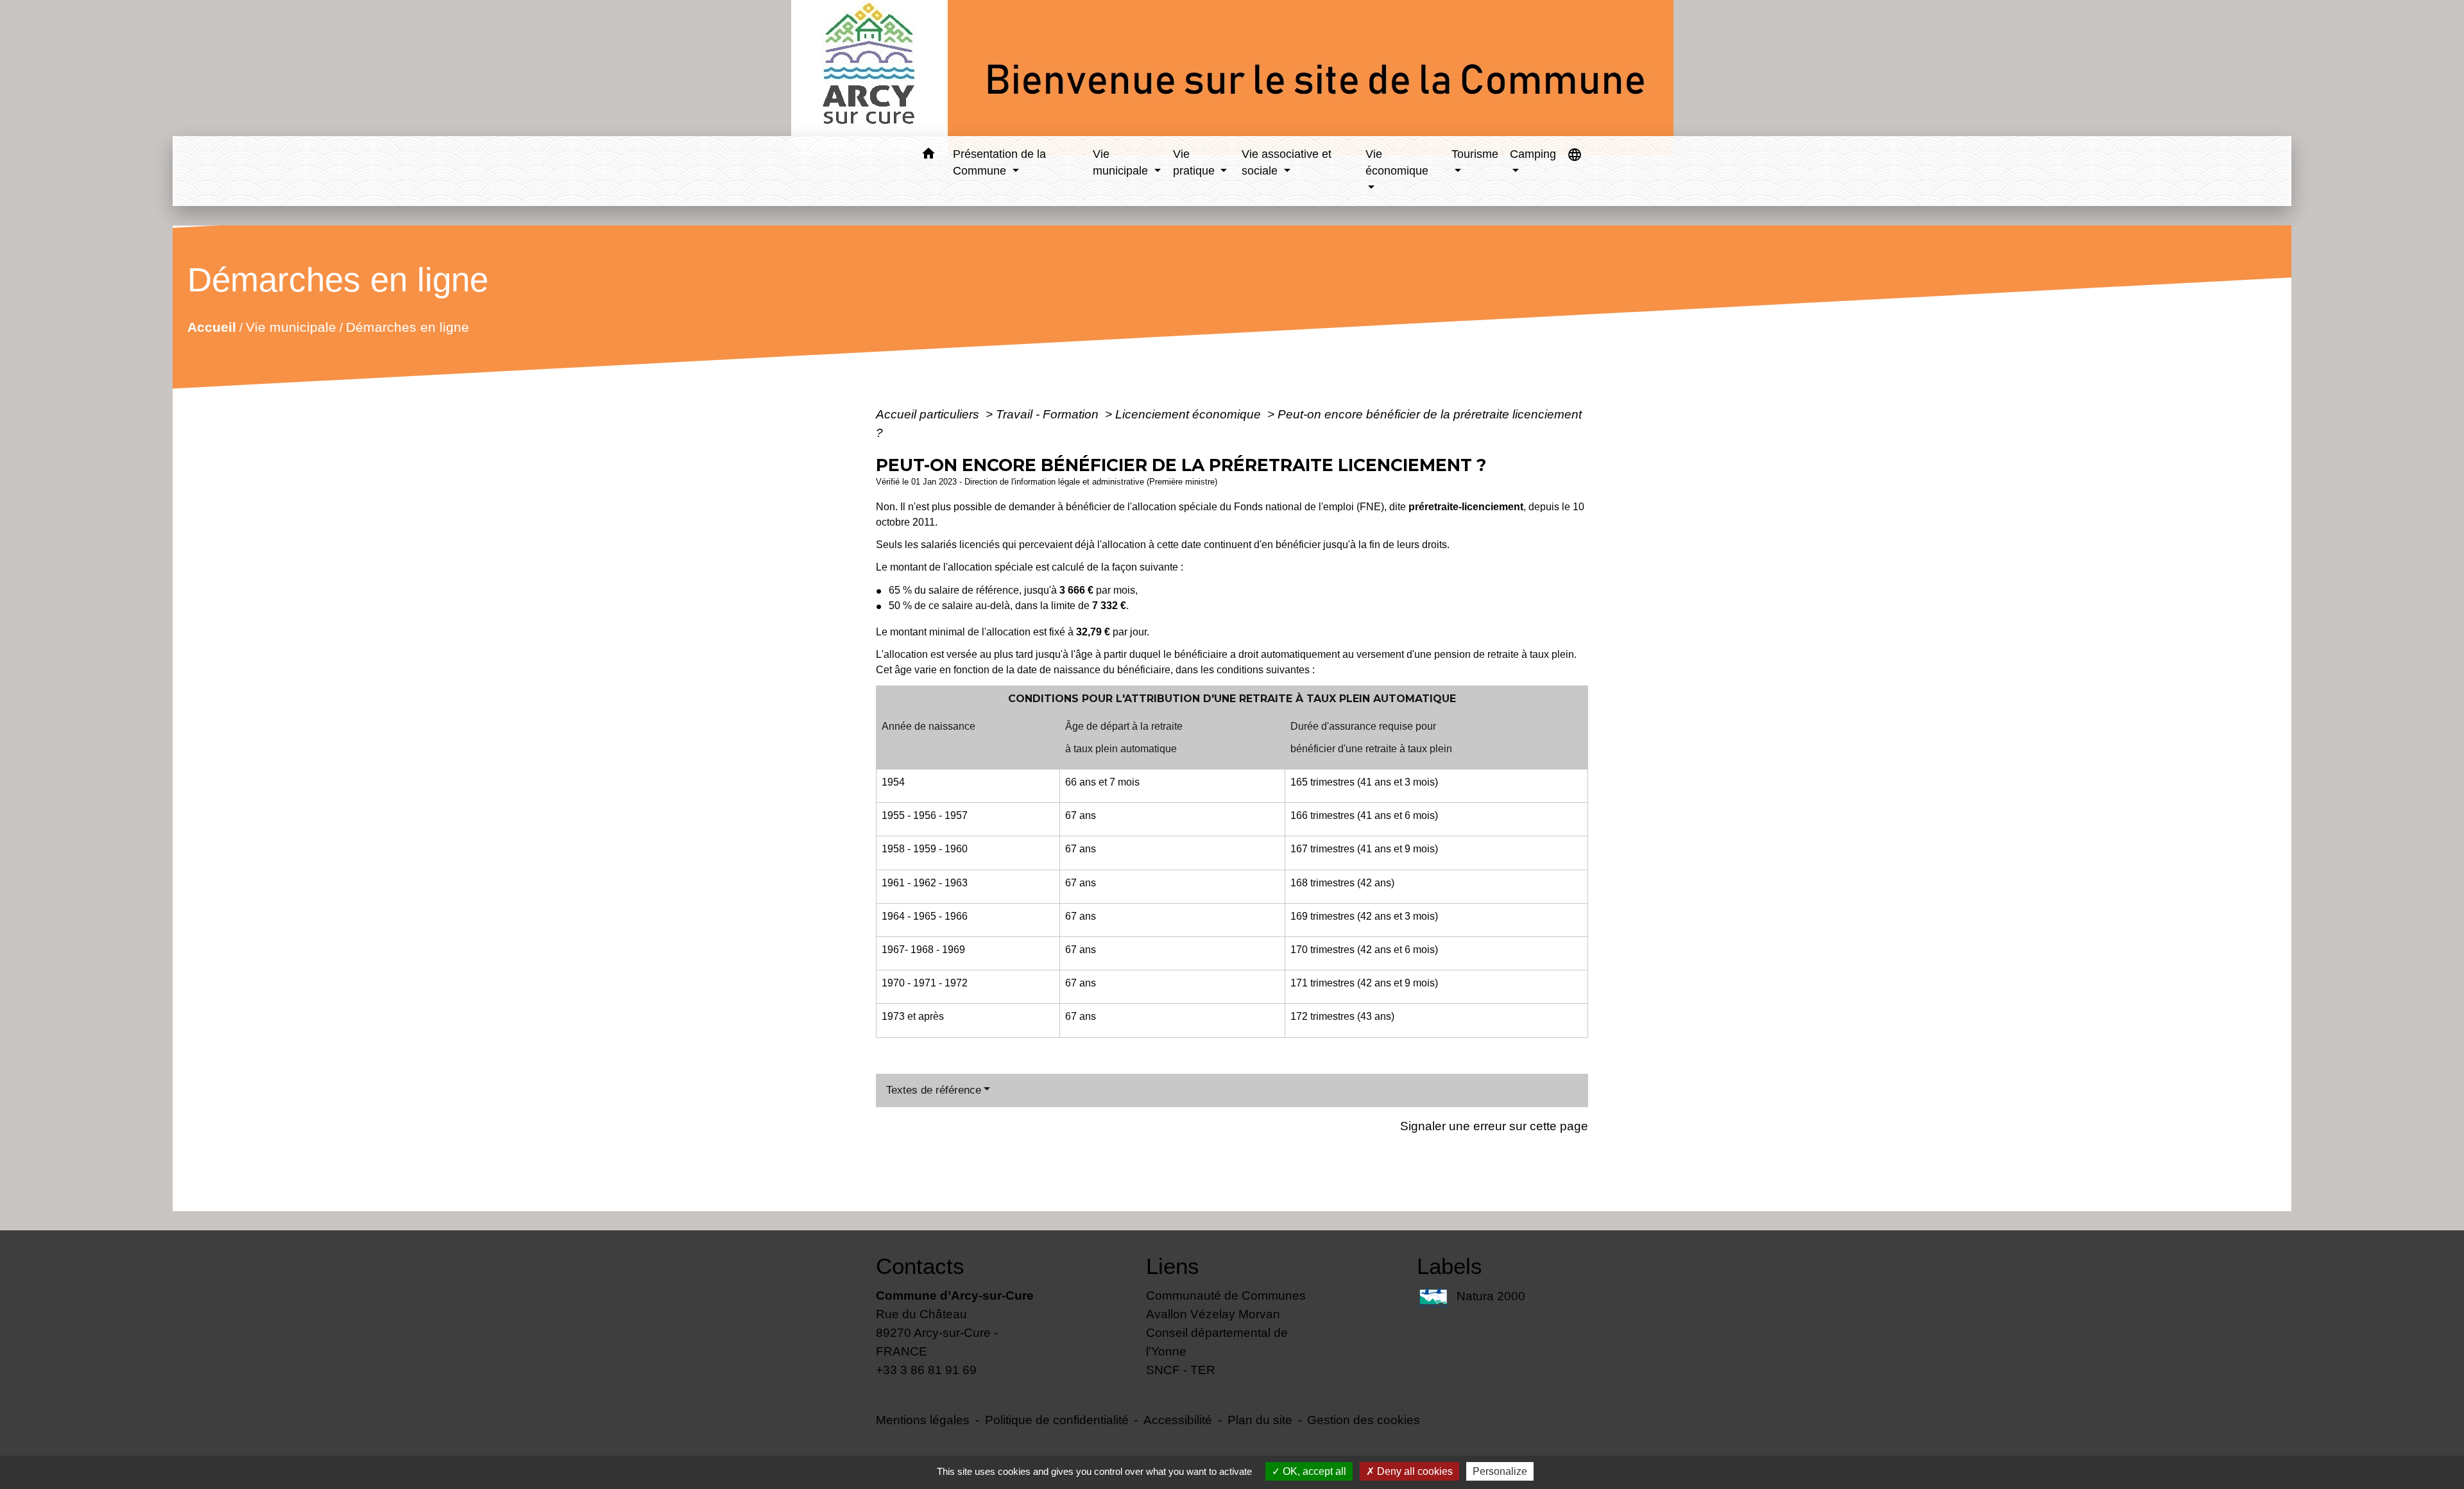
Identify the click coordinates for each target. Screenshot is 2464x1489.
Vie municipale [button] (1122, 162)
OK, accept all (1313, 1471)
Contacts (920, 1266)
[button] (928, 156)
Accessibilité (1178, 1420)
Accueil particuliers (929, 414)
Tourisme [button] (1475, 154)
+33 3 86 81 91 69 (926, 1370)
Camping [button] (1533, 154)
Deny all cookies (1414, 1471)
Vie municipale (290, 327)
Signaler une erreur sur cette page (1494, 1126)
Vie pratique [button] (1195, 162)
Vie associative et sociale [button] (1287, 162)
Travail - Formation (1049, 414)
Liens (1173, 1266)
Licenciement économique (1190, 414)
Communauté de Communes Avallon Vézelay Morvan (1226, 1304)
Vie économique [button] (1397, 162)
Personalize (1500, 1471)
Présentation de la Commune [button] (999, 162)
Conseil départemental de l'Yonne (1217, 1342)
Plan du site (1260, 1420)
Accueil (211, 327)
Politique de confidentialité (1057, 1420)
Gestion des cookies (1364, 1420)
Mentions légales (923, 1420)
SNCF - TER (1181, 1370)
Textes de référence (934, 1090)
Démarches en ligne (407, 327)
